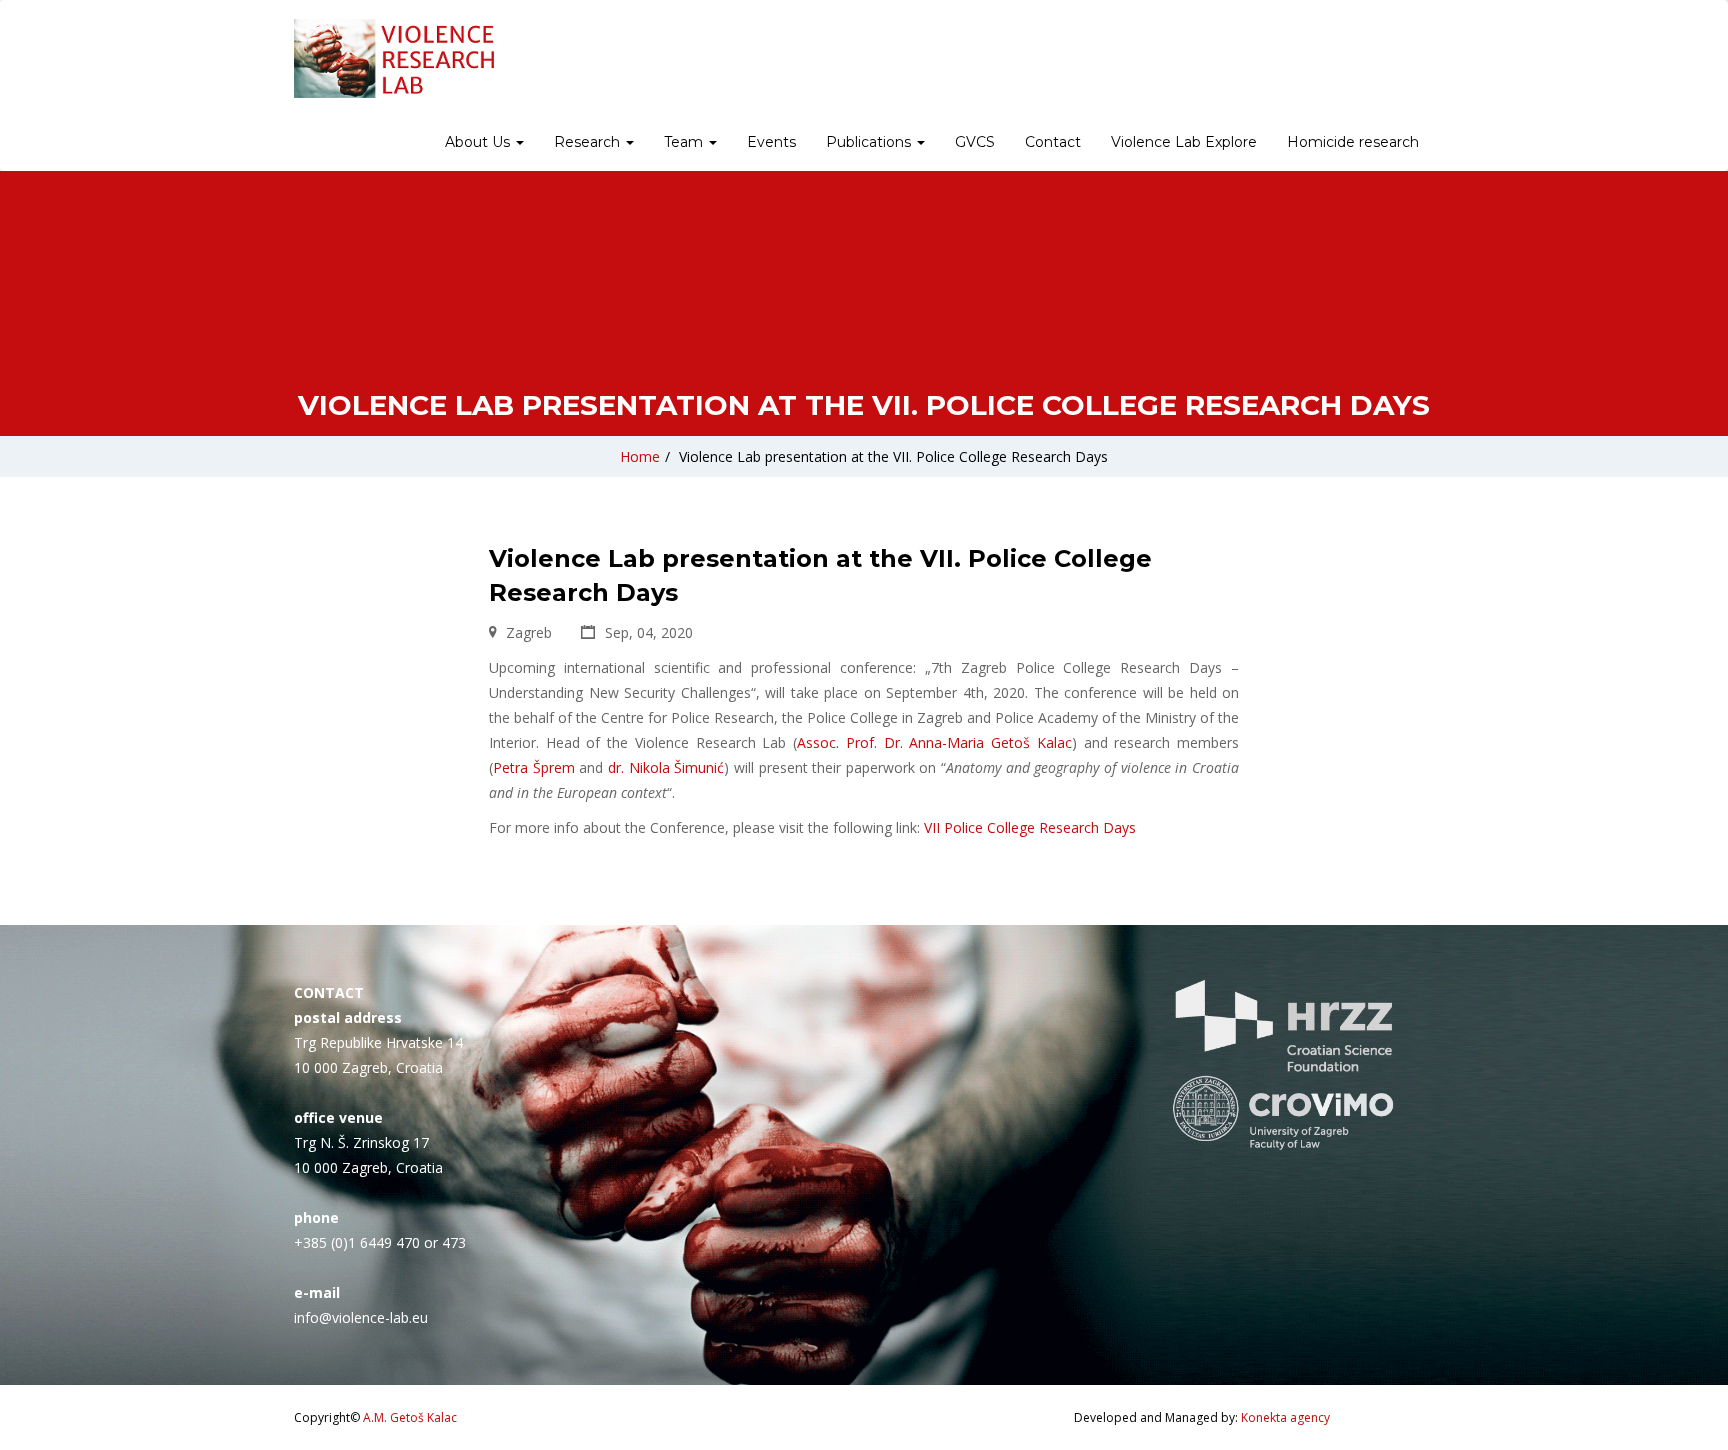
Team (685, 142)
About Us (479, 142)
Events (771, 142)
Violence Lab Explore (1184, 142)
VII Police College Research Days (1030, 827)
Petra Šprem (534, 767)
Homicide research (1353, 142)
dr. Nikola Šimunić (666, 767)
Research (589, 142)
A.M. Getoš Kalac (410, 1417)
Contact (1053, 142)
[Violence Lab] (394, 58)
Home (640, 456)
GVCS (975, 142)
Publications (870, 142)
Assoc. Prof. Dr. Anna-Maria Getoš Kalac (934, 742)
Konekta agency (1285, 1417)
